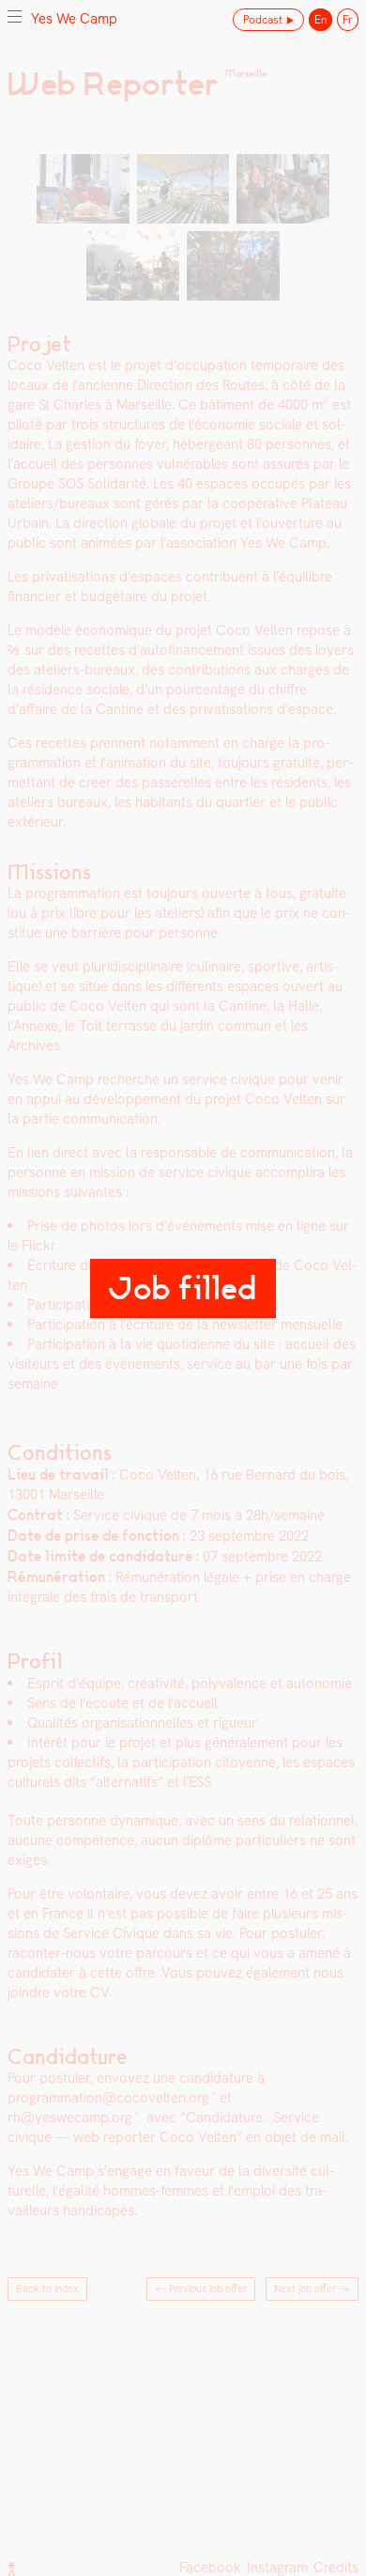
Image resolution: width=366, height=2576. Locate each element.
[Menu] (15, 16)
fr (348, 20)
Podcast (263, 20)
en (320, 20)
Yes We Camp (74, 19)
